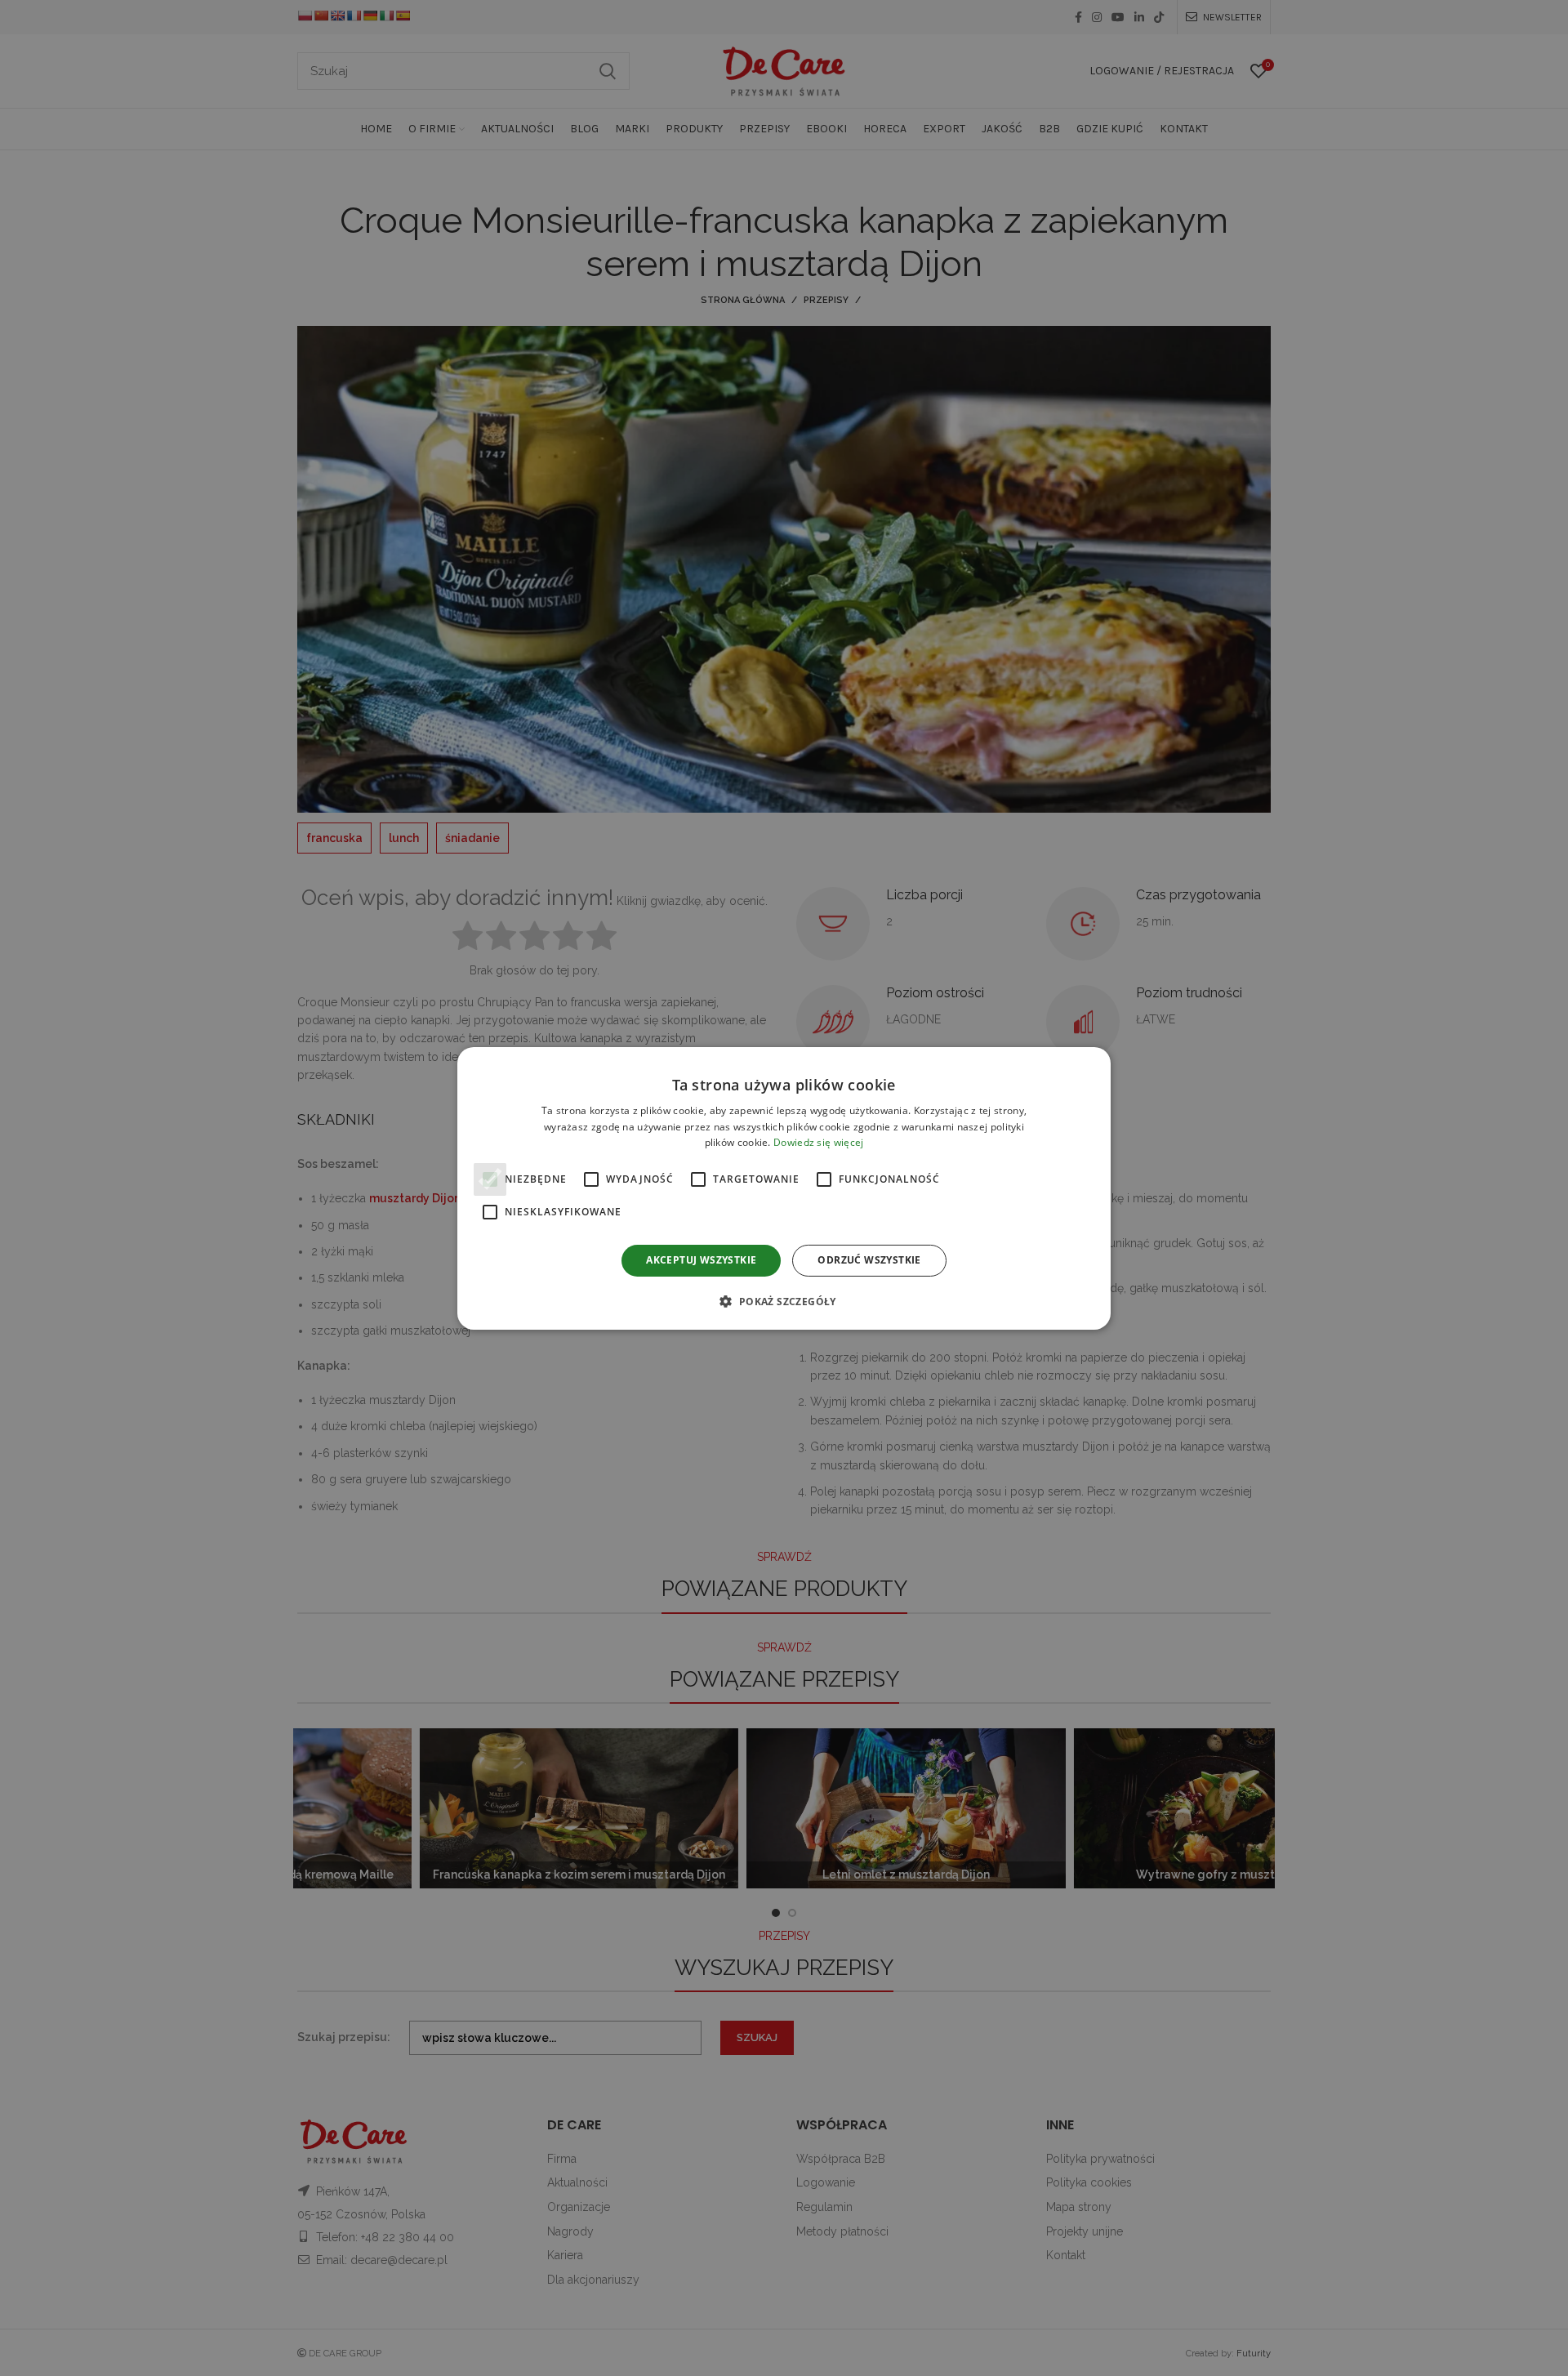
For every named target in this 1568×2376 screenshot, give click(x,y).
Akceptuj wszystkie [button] (701, 1260)
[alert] (784, 1188)
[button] (784, 1301)
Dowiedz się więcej (818, 1142)
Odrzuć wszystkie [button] (869, 1260)
